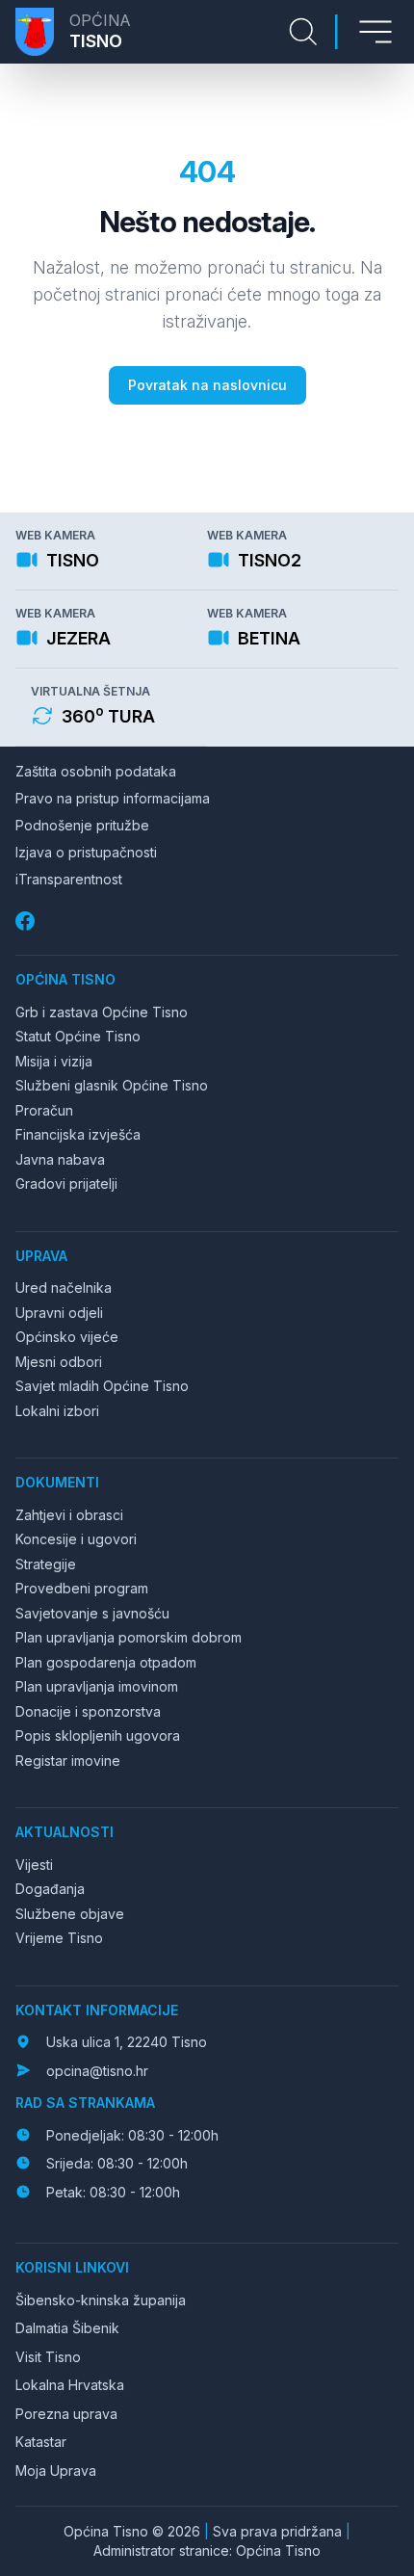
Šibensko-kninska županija (101, 2300)
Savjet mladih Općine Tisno (102, 1386)
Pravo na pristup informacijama (113, 798)
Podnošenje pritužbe (82, 825)
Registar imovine (68, 1761)
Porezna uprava (66, 2414)
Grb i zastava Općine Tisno (102, 1012)
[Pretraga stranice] (303, 32)
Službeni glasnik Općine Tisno (112, 1085)
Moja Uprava (56, 2471)
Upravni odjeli (59, 1313)
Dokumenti (57, 1482)
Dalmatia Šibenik (67, 2328)
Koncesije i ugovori (76, 1539)
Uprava (41, 1256)
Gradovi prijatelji (66, 1183)
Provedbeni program (82, 1588)
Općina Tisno (65, 979)
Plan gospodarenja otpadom (106, 1662)
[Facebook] (27, 921)
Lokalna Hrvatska (70, 2385)
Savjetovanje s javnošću (92, 1613)
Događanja (50, 1889)
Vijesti (34, 1865)
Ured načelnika (64, 1288)
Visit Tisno (48, 2357)
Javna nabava (60, 1159)
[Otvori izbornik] (375, 32)
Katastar (41, 2442)
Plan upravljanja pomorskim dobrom (129, 1637)
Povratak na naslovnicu (207, 385)
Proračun (44, 1110)
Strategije (46, 1564)
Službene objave (70, 1914)
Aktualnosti (65, 1832)
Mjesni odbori (59, 1362)
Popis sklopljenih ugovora (98, 1735)
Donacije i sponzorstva (88, 1711)
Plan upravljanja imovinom (97, 1686)
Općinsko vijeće (67, 1337)
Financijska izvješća (78, 1134)
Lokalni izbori (57, 1411)
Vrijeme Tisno (59, 1938)
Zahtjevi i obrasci (69, 1515)
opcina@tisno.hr (97, 2071)
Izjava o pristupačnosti (86, 852)
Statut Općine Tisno (78, 1036)
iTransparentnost (69, 879)
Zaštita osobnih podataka (96, 771)
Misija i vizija (54, 1061)
